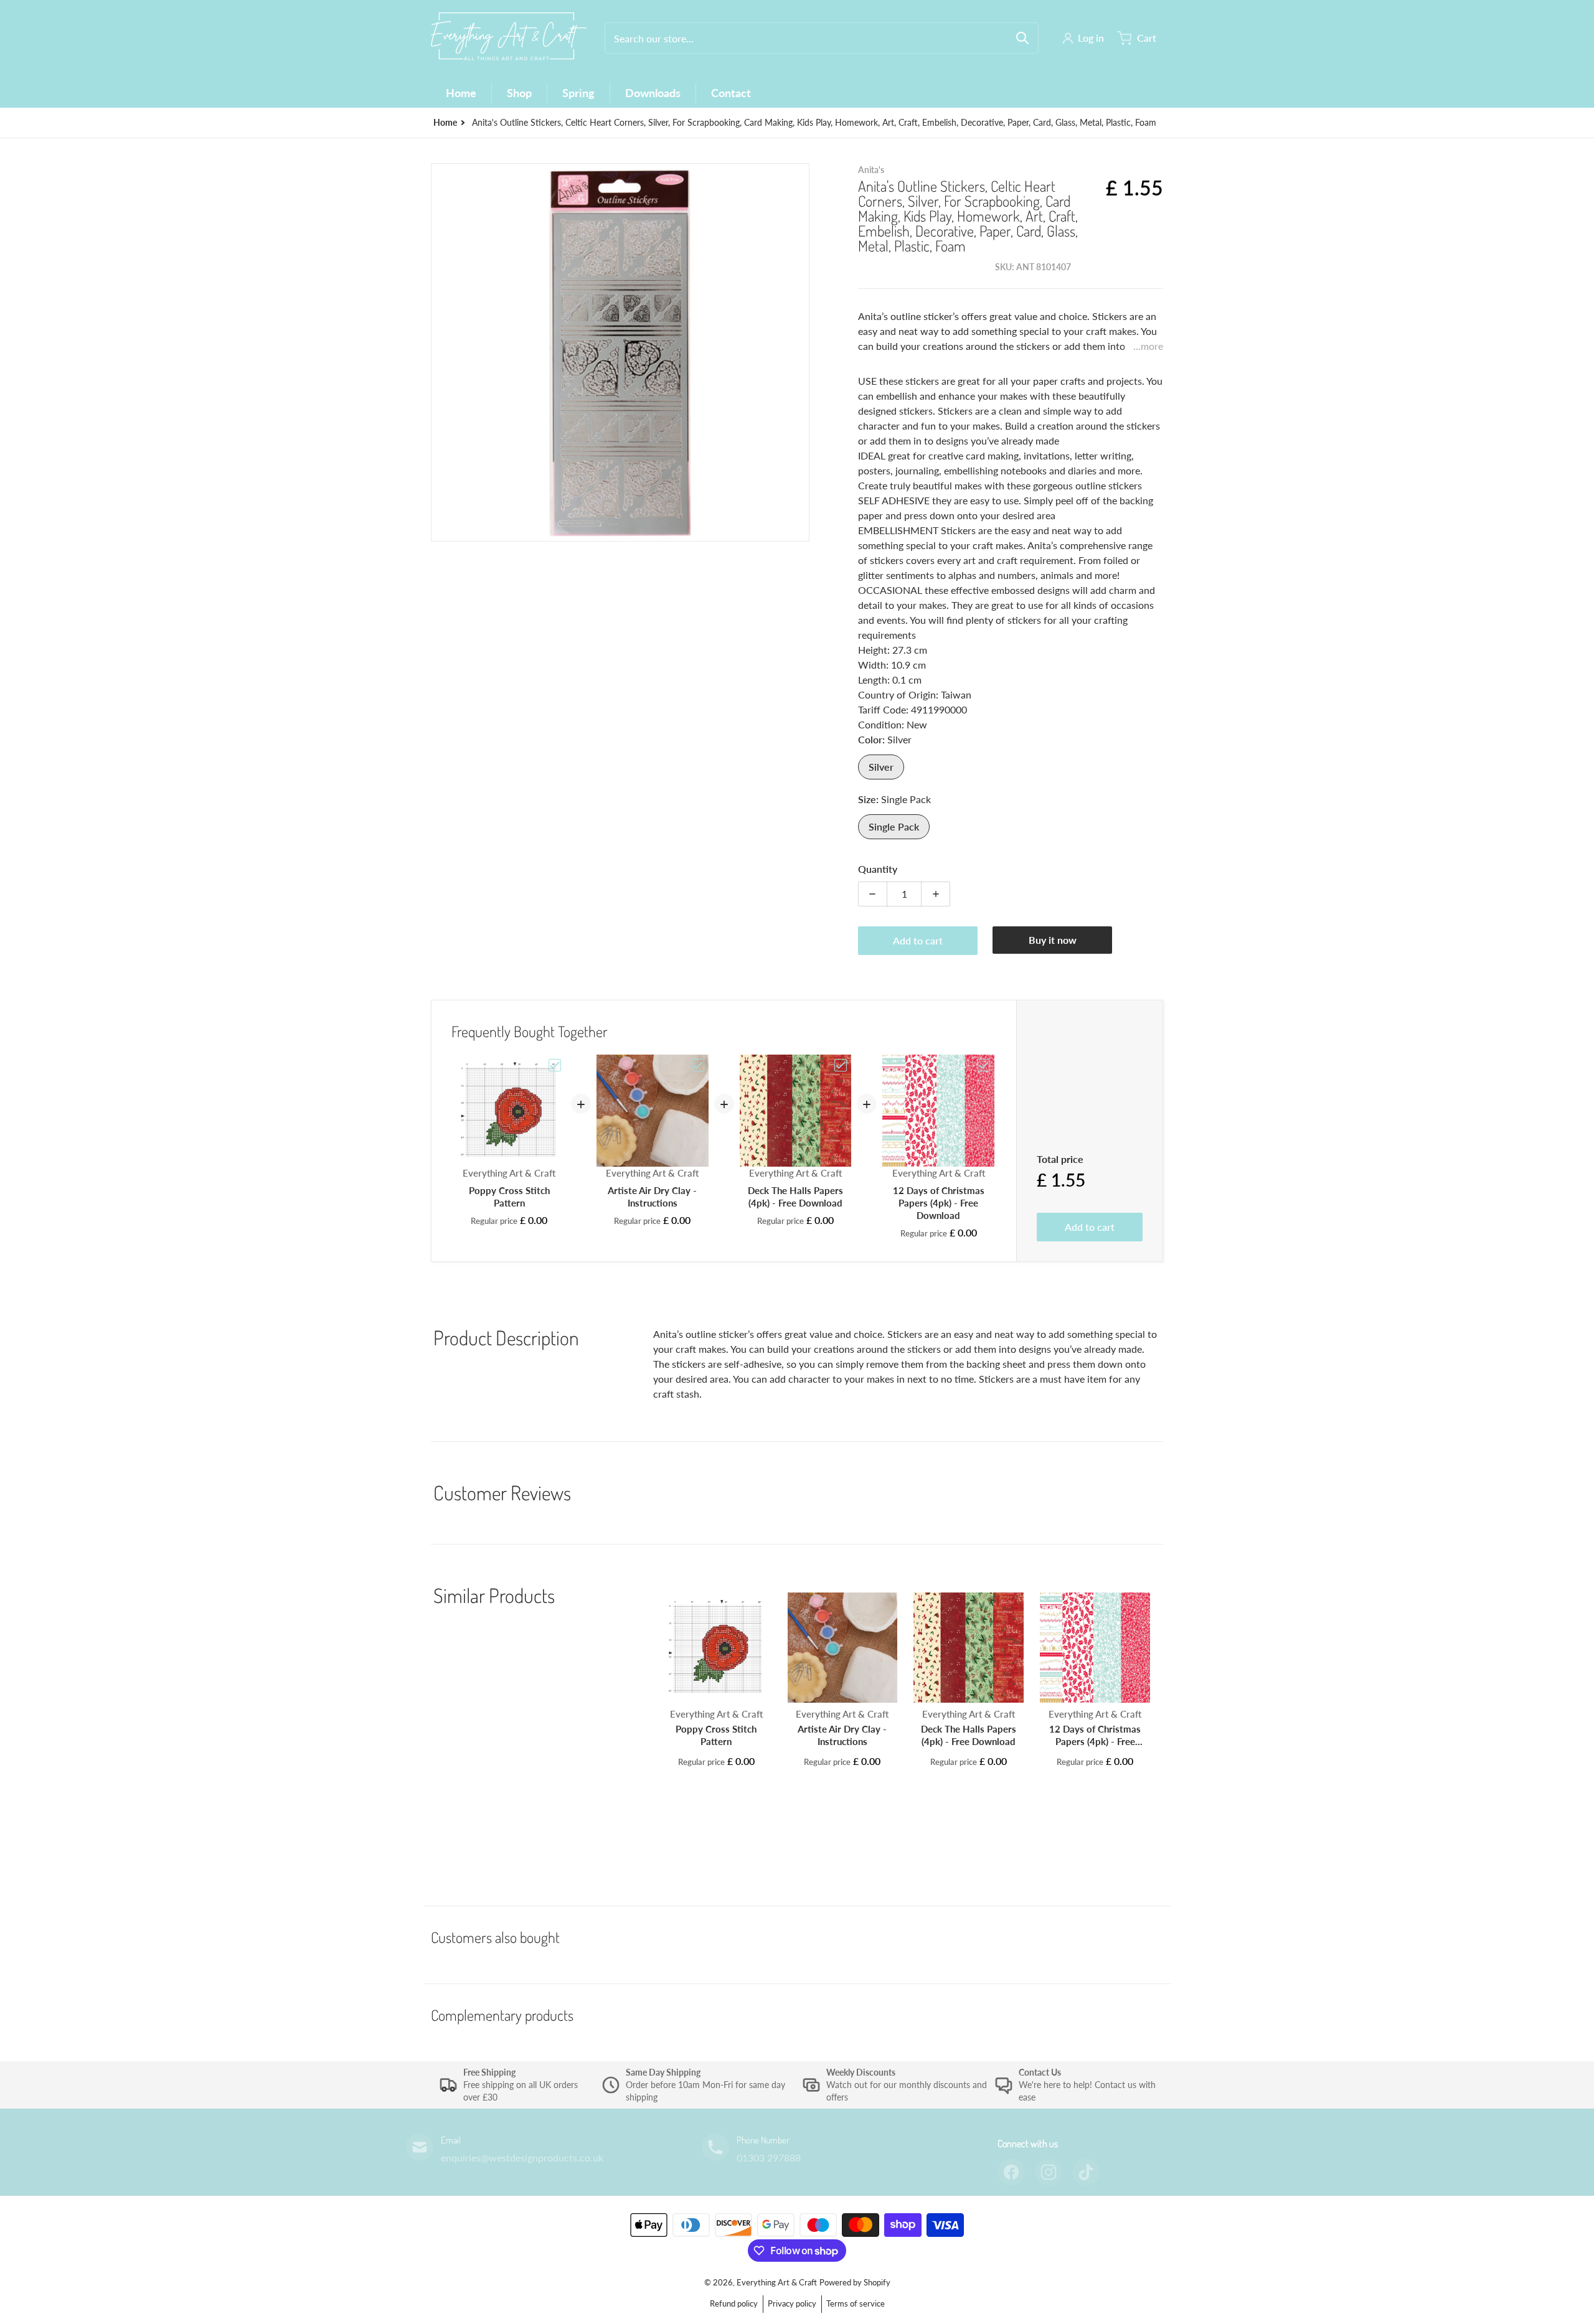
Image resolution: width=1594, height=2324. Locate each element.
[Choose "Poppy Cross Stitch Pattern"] (555, 1065)
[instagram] (1049, 2172)
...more (1148, 346)
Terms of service (856, 2303)
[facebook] (1011, 2172)
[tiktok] (1086, 2172)
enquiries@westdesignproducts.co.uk (522, 2157)
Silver (881, 767)
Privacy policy (792, 2303)
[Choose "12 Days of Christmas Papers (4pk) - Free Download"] (984, 1065)
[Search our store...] (1022, 38)
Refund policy (734, 2303)
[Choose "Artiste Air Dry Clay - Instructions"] (698, 1065)
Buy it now (1053, 940)
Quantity (878, 869)
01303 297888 (769, 2157)
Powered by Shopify (855, 2282)
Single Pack (894, 826)
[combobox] (822, 38)
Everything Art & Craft (777, 2282)
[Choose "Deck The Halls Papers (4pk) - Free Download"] (841, 1065)
